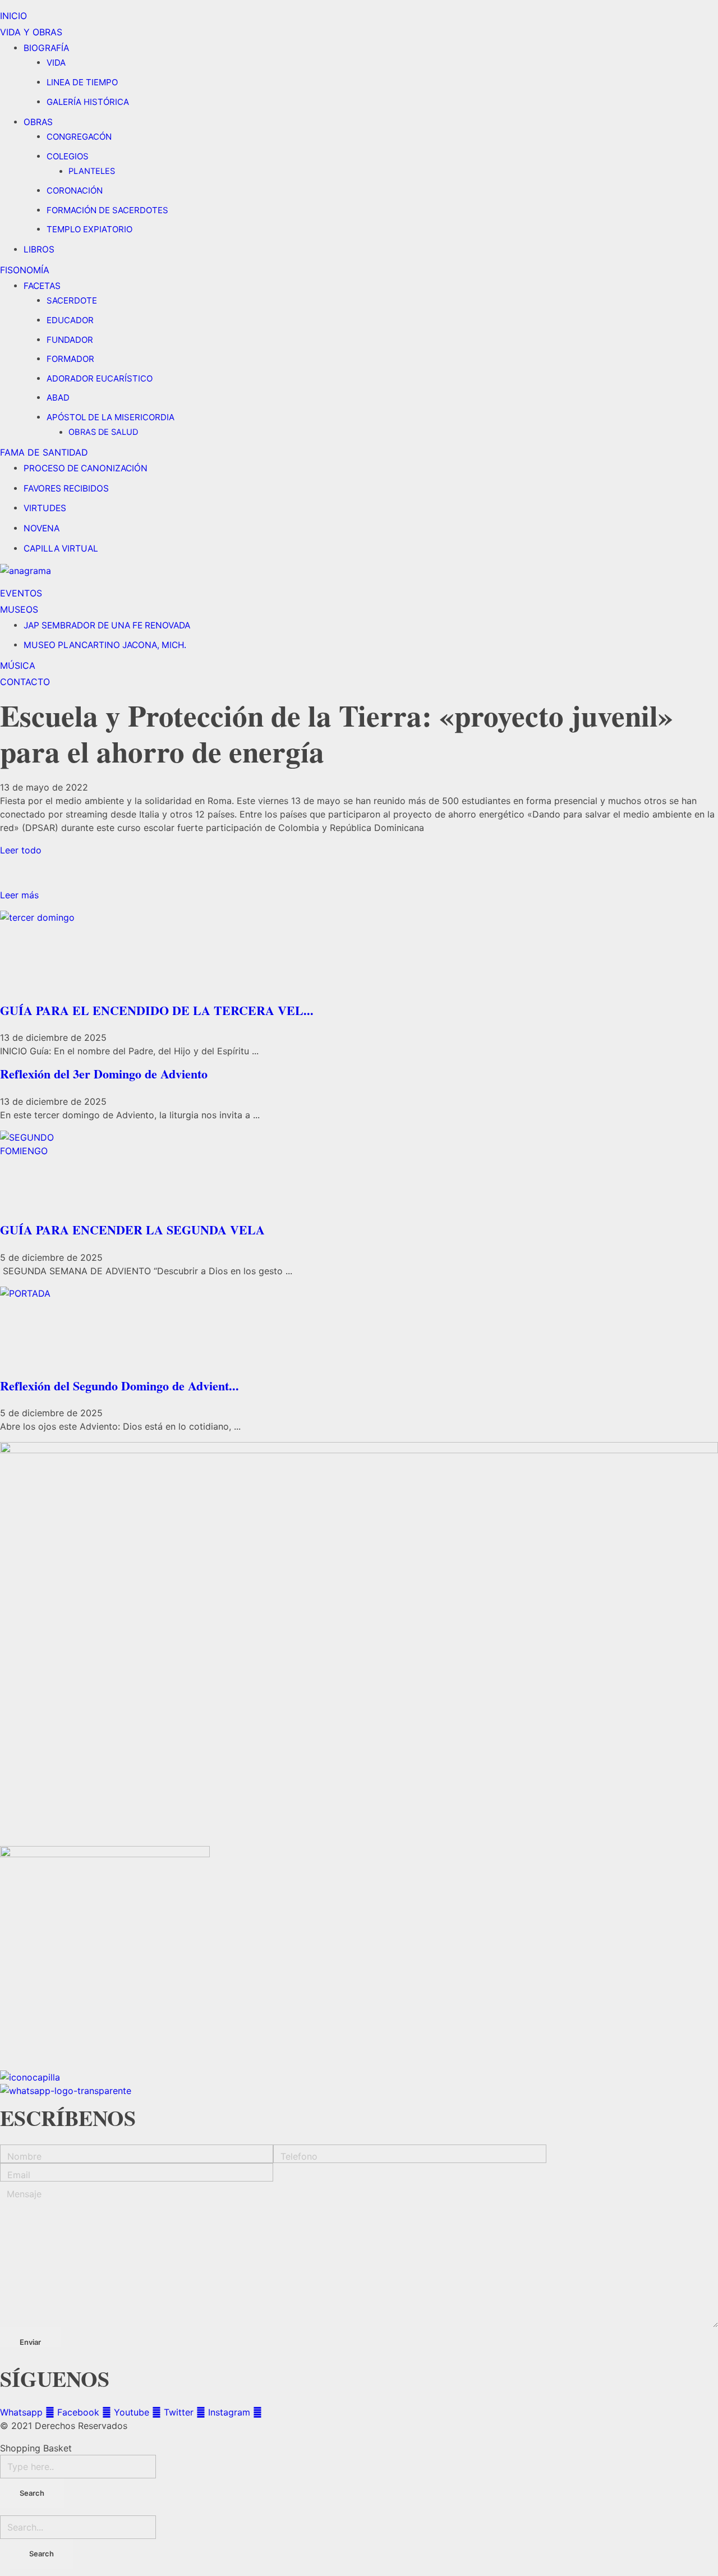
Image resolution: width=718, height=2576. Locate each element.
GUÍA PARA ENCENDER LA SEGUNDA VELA (132, 1230)
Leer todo (21, 850)
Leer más (19, 895)
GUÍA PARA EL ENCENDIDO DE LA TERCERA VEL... (157, 1010)
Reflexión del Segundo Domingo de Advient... (119, 1386)
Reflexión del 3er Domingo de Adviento (104, 1074)
